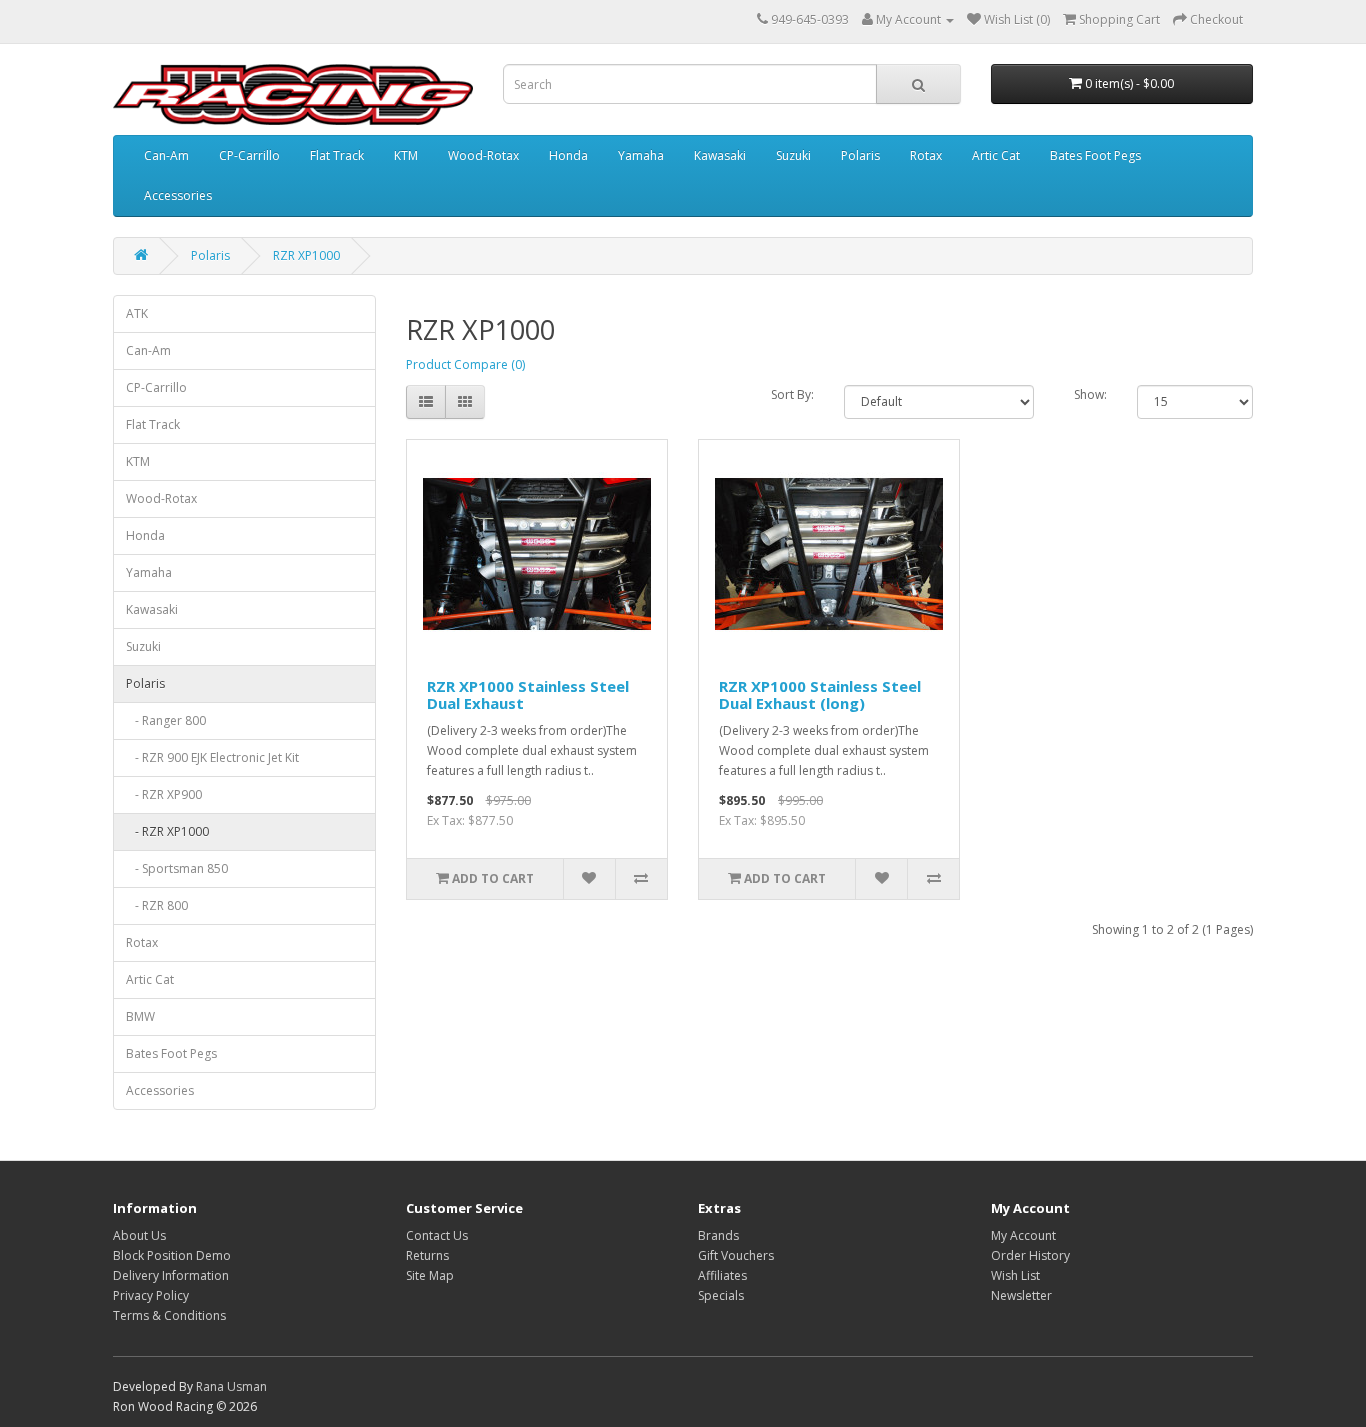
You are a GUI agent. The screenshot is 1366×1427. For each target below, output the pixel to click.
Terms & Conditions (169, 1315)
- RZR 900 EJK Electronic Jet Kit (212, 757)
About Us (139, 1235)
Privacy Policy (151, 1295)
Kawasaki (720, 155)
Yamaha (641, 155)
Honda (568, 155)
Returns (427, 1255)
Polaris (860, 155)
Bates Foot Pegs (1095, 155)
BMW (140, 1016)
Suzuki (793, 155)
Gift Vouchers (736, 1255)
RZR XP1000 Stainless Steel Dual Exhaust (528, 694)
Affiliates (722, 1275)
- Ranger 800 (166, 720)
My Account (1023, 1235)
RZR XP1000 (306, 255)
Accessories (178, 195)
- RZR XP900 (164, 794)
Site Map (430, 1275)
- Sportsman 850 (177, 868)
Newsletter (1021, 1295)
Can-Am (166, 155)
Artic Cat (996, 155)
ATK (137, 313)
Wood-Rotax (483, 155)
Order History (1030, 1255)
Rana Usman (231, 1386)
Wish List (1015, 1275)
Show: (1090, 394)
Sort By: (792, 394)
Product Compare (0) (465, 364)
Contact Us (437, 1235)
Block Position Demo (172, 1255)
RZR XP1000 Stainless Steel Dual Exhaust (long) (820, 694)
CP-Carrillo (249, 155)
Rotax (926, 155)
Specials (721, 1295)
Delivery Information (171, 1275)
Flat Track (337, 155)
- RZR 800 (157, 905)
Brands (718, 1235)
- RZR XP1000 (167, 831)
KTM (406, 155)
